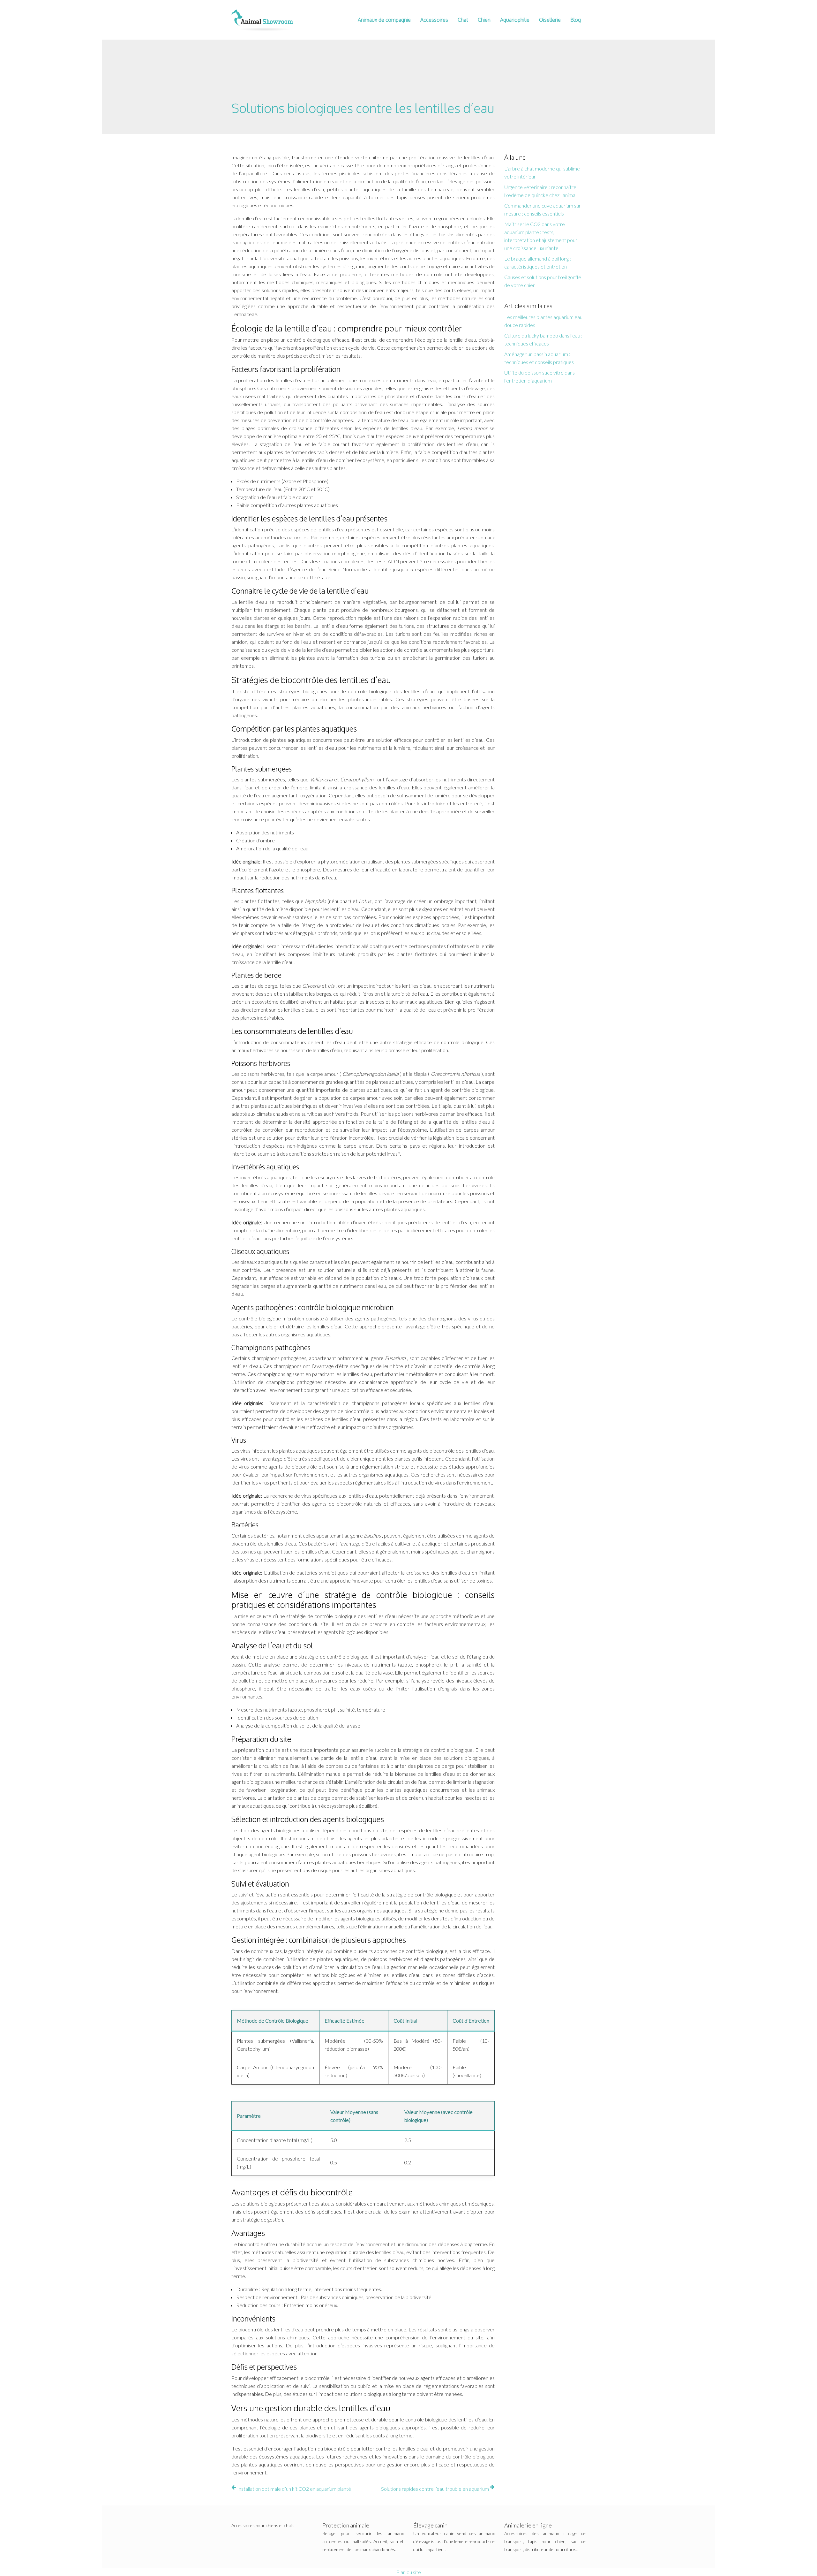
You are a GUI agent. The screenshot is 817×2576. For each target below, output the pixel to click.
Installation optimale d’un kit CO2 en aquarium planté (294, 2489)
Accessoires (434, 20)
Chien (484, 20)
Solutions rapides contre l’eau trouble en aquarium (435, 2489)
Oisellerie (550, 20)
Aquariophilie (515, 20)
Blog (576, 20)
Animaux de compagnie (384, 20)
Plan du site (409, 2572)
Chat (463, 20)
